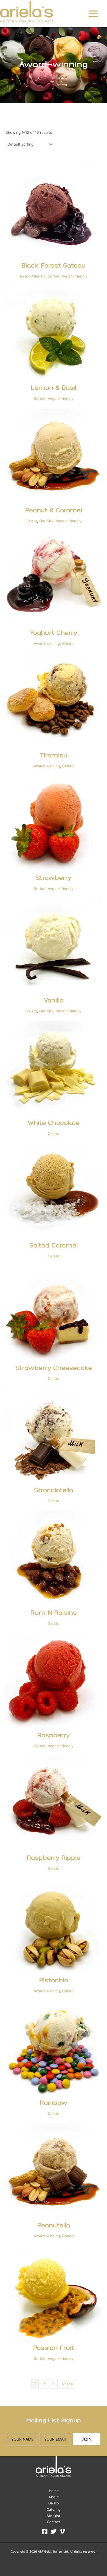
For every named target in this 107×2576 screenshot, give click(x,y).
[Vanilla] (54, 946)
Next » (67, 2384)
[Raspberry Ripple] (54, 1804)
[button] (86, 2439)
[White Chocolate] (54, 1069)
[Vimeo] (62, 2531)
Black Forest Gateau (54, 266)
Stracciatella (54, 1491)
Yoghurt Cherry (54, 633)
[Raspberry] (54, 1681)
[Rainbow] (54, 2049)
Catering (54, 2510)
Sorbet (54, 276)
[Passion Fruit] (54, 2294)
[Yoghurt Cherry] (54, 579)
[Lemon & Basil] (54, 334)
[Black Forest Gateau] (54, 211)
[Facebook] (45, 2531)
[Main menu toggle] (93, 14)
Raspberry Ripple (54, 1858)
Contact (54, 2522)
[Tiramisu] (54, 701)
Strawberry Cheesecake (54, 1369)
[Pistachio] (54, 1926)
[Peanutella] (54, 2171)
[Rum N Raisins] (54, 1559)
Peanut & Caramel (54, 511)
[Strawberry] (54, 824)
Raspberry (54, 1736)
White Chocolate (54, 1123)
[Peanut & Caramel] (54, 456)
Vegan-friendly (75, 276)
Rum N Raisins (54, 1613)
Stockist (54, 2516)
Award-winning (33, 276)
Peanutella (54, 2226)
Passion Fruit (54, 2348)
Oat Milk (46, 521)
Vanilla (54, 1001)
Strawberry (54, 878)
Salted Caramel (54, 1246)
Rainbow (54, 2103)
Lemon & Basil (54, 388)
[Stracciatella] (54, 1436)
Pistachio (54, 1981)
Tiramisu (54, 756)
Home (54, 2491)
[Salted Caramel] (54, 1191)
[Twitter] (54, 2531)
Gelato (31, 521)
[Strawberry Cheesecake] (54, 1314)
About (54, 2497)
